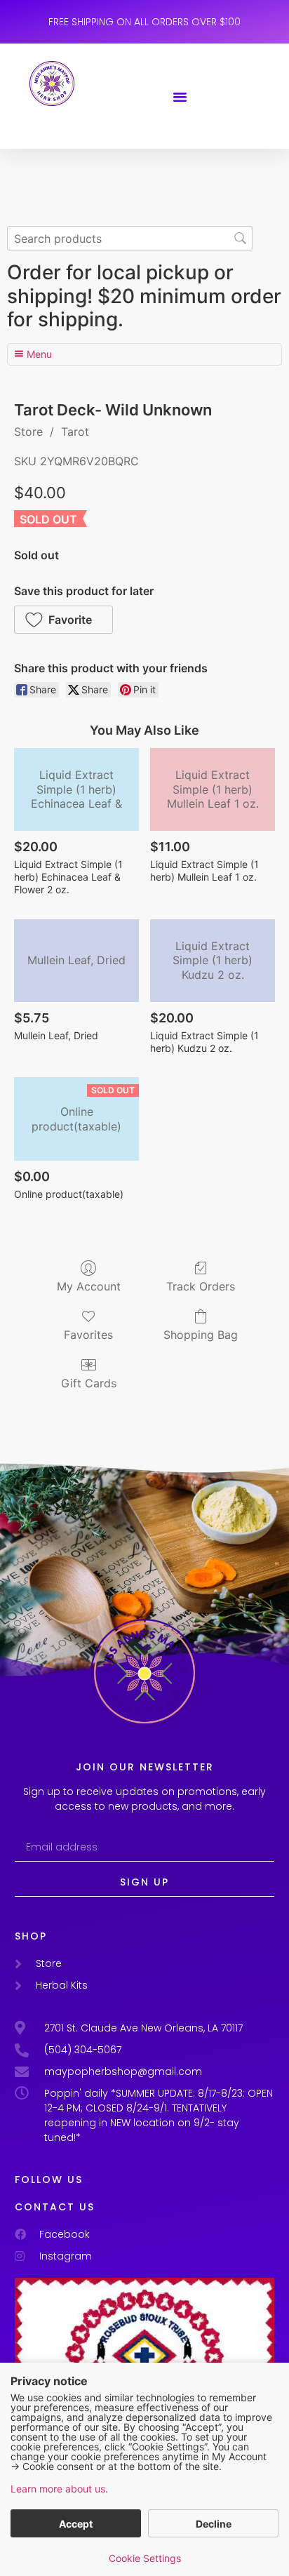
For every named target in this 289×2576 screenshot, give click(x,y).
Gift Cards (89, 1383)
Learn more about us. (59, 2489)
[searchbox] (130, 238)
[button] (180, 96)
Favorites (88, 1335)
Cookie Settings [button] (145, 2558)
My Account (89, 1286)
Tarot (75, 432)
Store (28, 432)
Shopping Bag (201, 1335)
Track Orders (201, 1286)
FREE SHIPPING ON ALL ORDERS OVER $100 (144, 22)
